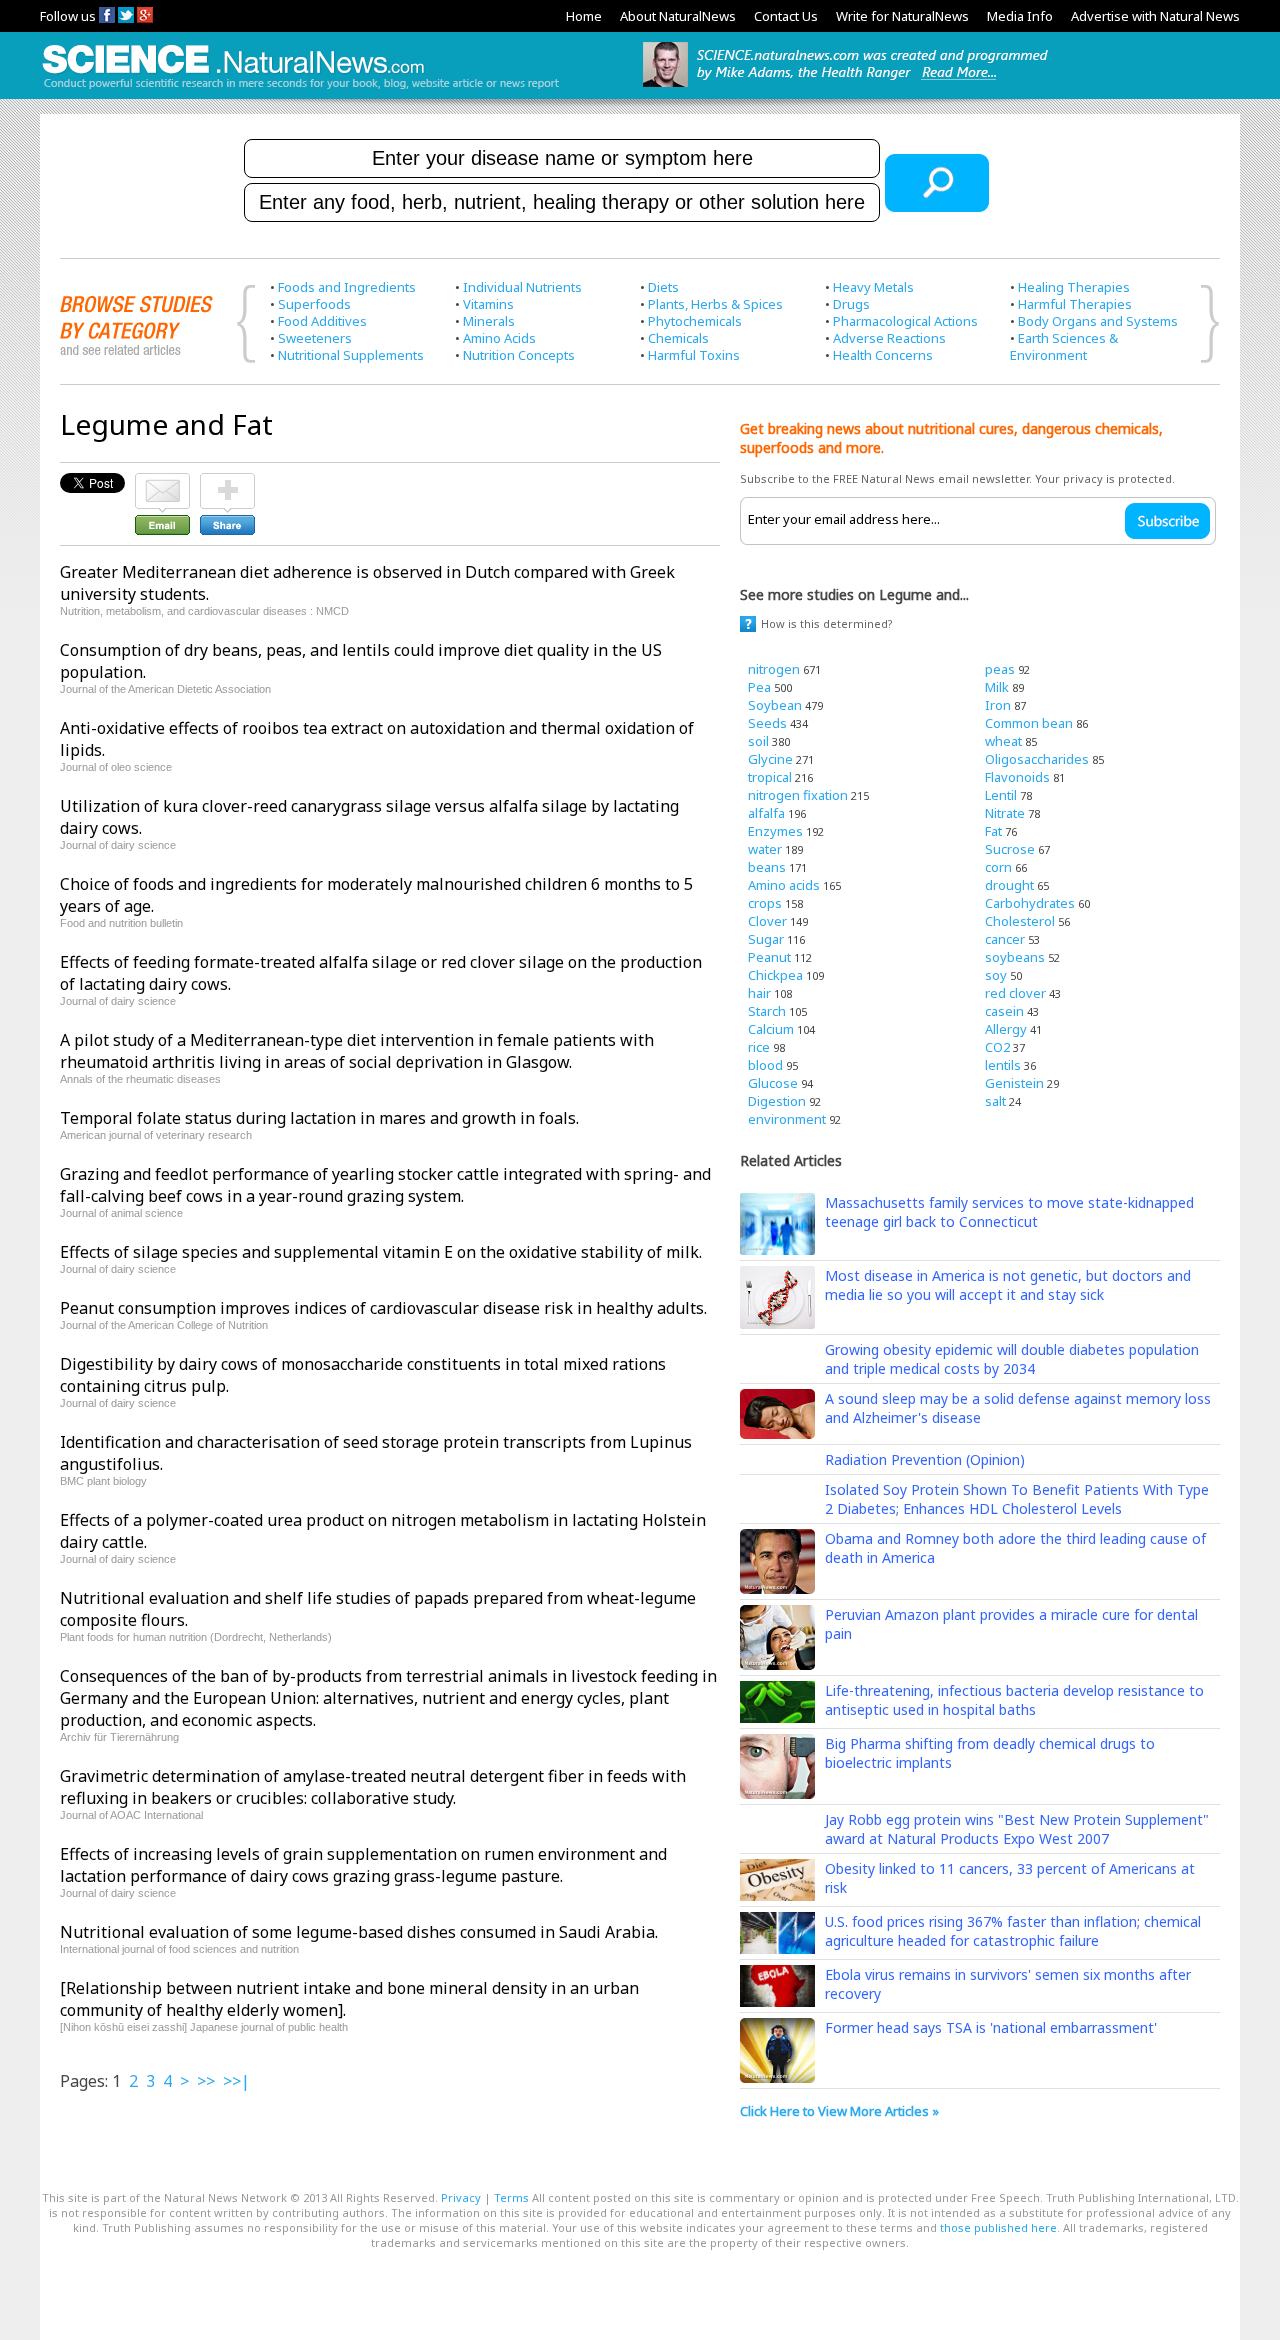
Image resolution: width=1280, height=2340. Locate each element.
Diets (663, 287)
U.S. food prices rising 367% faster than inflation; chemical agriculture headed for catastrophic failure (1013, 1931)
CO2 (997, 1047)
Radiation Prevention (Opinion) (925, 1459)
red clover (1015, 993)
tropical (770, 777)
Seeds (767, 723)
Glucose (773, 1083)
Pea (759, 687)
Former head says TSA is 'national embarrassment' (991, 2027)
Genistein (1014, 1083)
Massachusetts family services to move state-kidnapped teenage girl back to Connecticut (1009, 1212)
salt (995, 1101)
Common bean (1029, 723)
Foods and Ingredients (347, 287)
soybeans (1015, 957)
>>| (236, 2081)
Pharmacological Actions (905, 321)
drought (1009, 885)
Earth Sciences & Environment (1064, 346)
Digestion (777, 1101)
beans (767, 867)
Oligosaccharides (1037, 759)
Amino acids (784, 885)
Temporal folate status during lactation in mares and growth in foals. (319, 1118)
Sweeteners (315, 338)
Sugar (766, 939)
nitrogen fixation (798, 795)
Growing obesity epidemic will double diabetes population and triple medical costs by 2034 (1012, 1359)
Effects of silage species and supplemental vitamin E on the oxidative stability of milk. (381, 1252)
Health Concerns (883, 355)
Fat (993, 831)
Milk (997, 687)
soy (996, 975)
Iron (998, 705)
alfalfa (766, 813)
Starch (767, 1011)
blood (765, 1065)
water (765, 849)
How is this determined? (827, 623)
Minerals (489, 321)
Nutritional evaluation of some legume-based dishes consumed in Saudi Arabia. (359, 1932)
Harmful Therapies (1075, 304)
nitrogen (774, 669)
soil (758, 741)
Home (584, 16)
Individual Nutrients (522, 287)
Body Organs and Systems (1098, 321)
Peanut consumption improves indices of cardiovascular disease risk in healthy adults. (383, 1308)
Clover (767, 921)
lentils (1003, 1065)
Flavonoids (1017, 777)
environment (787, 1119)
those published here (998, 2227)
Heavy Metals (873, 287)
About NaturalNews (678, 16)
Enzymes (775, 831)
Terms (511, 2197)
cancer (1005, 939)
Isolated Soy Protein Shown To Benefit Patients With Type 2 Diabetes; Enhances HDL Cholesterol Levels (1017, 1499)
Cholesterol (1020, 921)
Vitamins (488, 304)
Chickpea (775, 975)
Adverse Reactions (889, 338)
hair (759, 993)
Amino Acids (499, 338)
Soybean (775, 705)
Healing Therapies (1074, 287)
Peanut (769, 957)
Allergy (1006, 1029)
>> (206, 2081)
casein (1004, 1011)
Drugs (851, 304)
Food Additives (322, 321)
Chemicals (678, 338)
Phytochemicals (695, 321)
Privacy (461, 2197)
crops (765, 903)
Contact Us (786, 16)
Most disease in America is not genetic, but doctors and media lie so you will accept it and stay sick (1008, 1285)
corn (998, 867)
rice (759, 1047)
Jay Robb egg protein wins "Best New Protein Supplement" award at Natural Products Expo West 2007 (1017, 1829)
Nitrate (1005, 813)
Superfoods (314, 304)
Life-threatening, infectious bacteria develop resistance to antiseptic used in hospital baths (1014, 1700)
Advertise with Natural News (1155, 16)
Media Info (1020, 16)
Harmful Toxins (694, 355)
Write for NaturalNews (902, 16)
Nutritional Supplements (351, 355)
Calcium (771, 1029)
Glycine (770, 759)
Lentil (1001, 795)
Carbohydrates (1030, 903)
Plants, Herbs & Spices (715, 304)
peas (1000, 669)
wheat (1003, 741)
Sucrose (1010, 849)
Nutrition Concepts (519, 355)
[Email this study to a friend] (162, 482)
